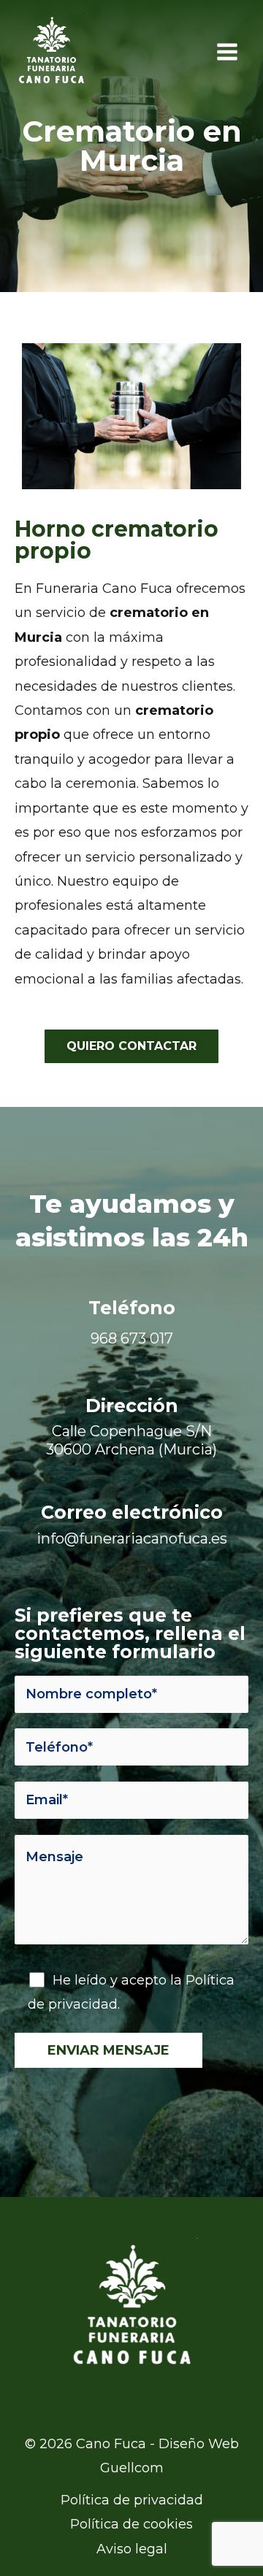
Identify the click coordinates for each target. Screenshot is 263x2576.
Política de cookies (131, 2524)
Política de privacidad (132, 2500)
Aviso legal (132, 2549)
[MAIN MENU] (227, 51)
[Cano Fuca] (51, 52)
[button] (131, 1046)
